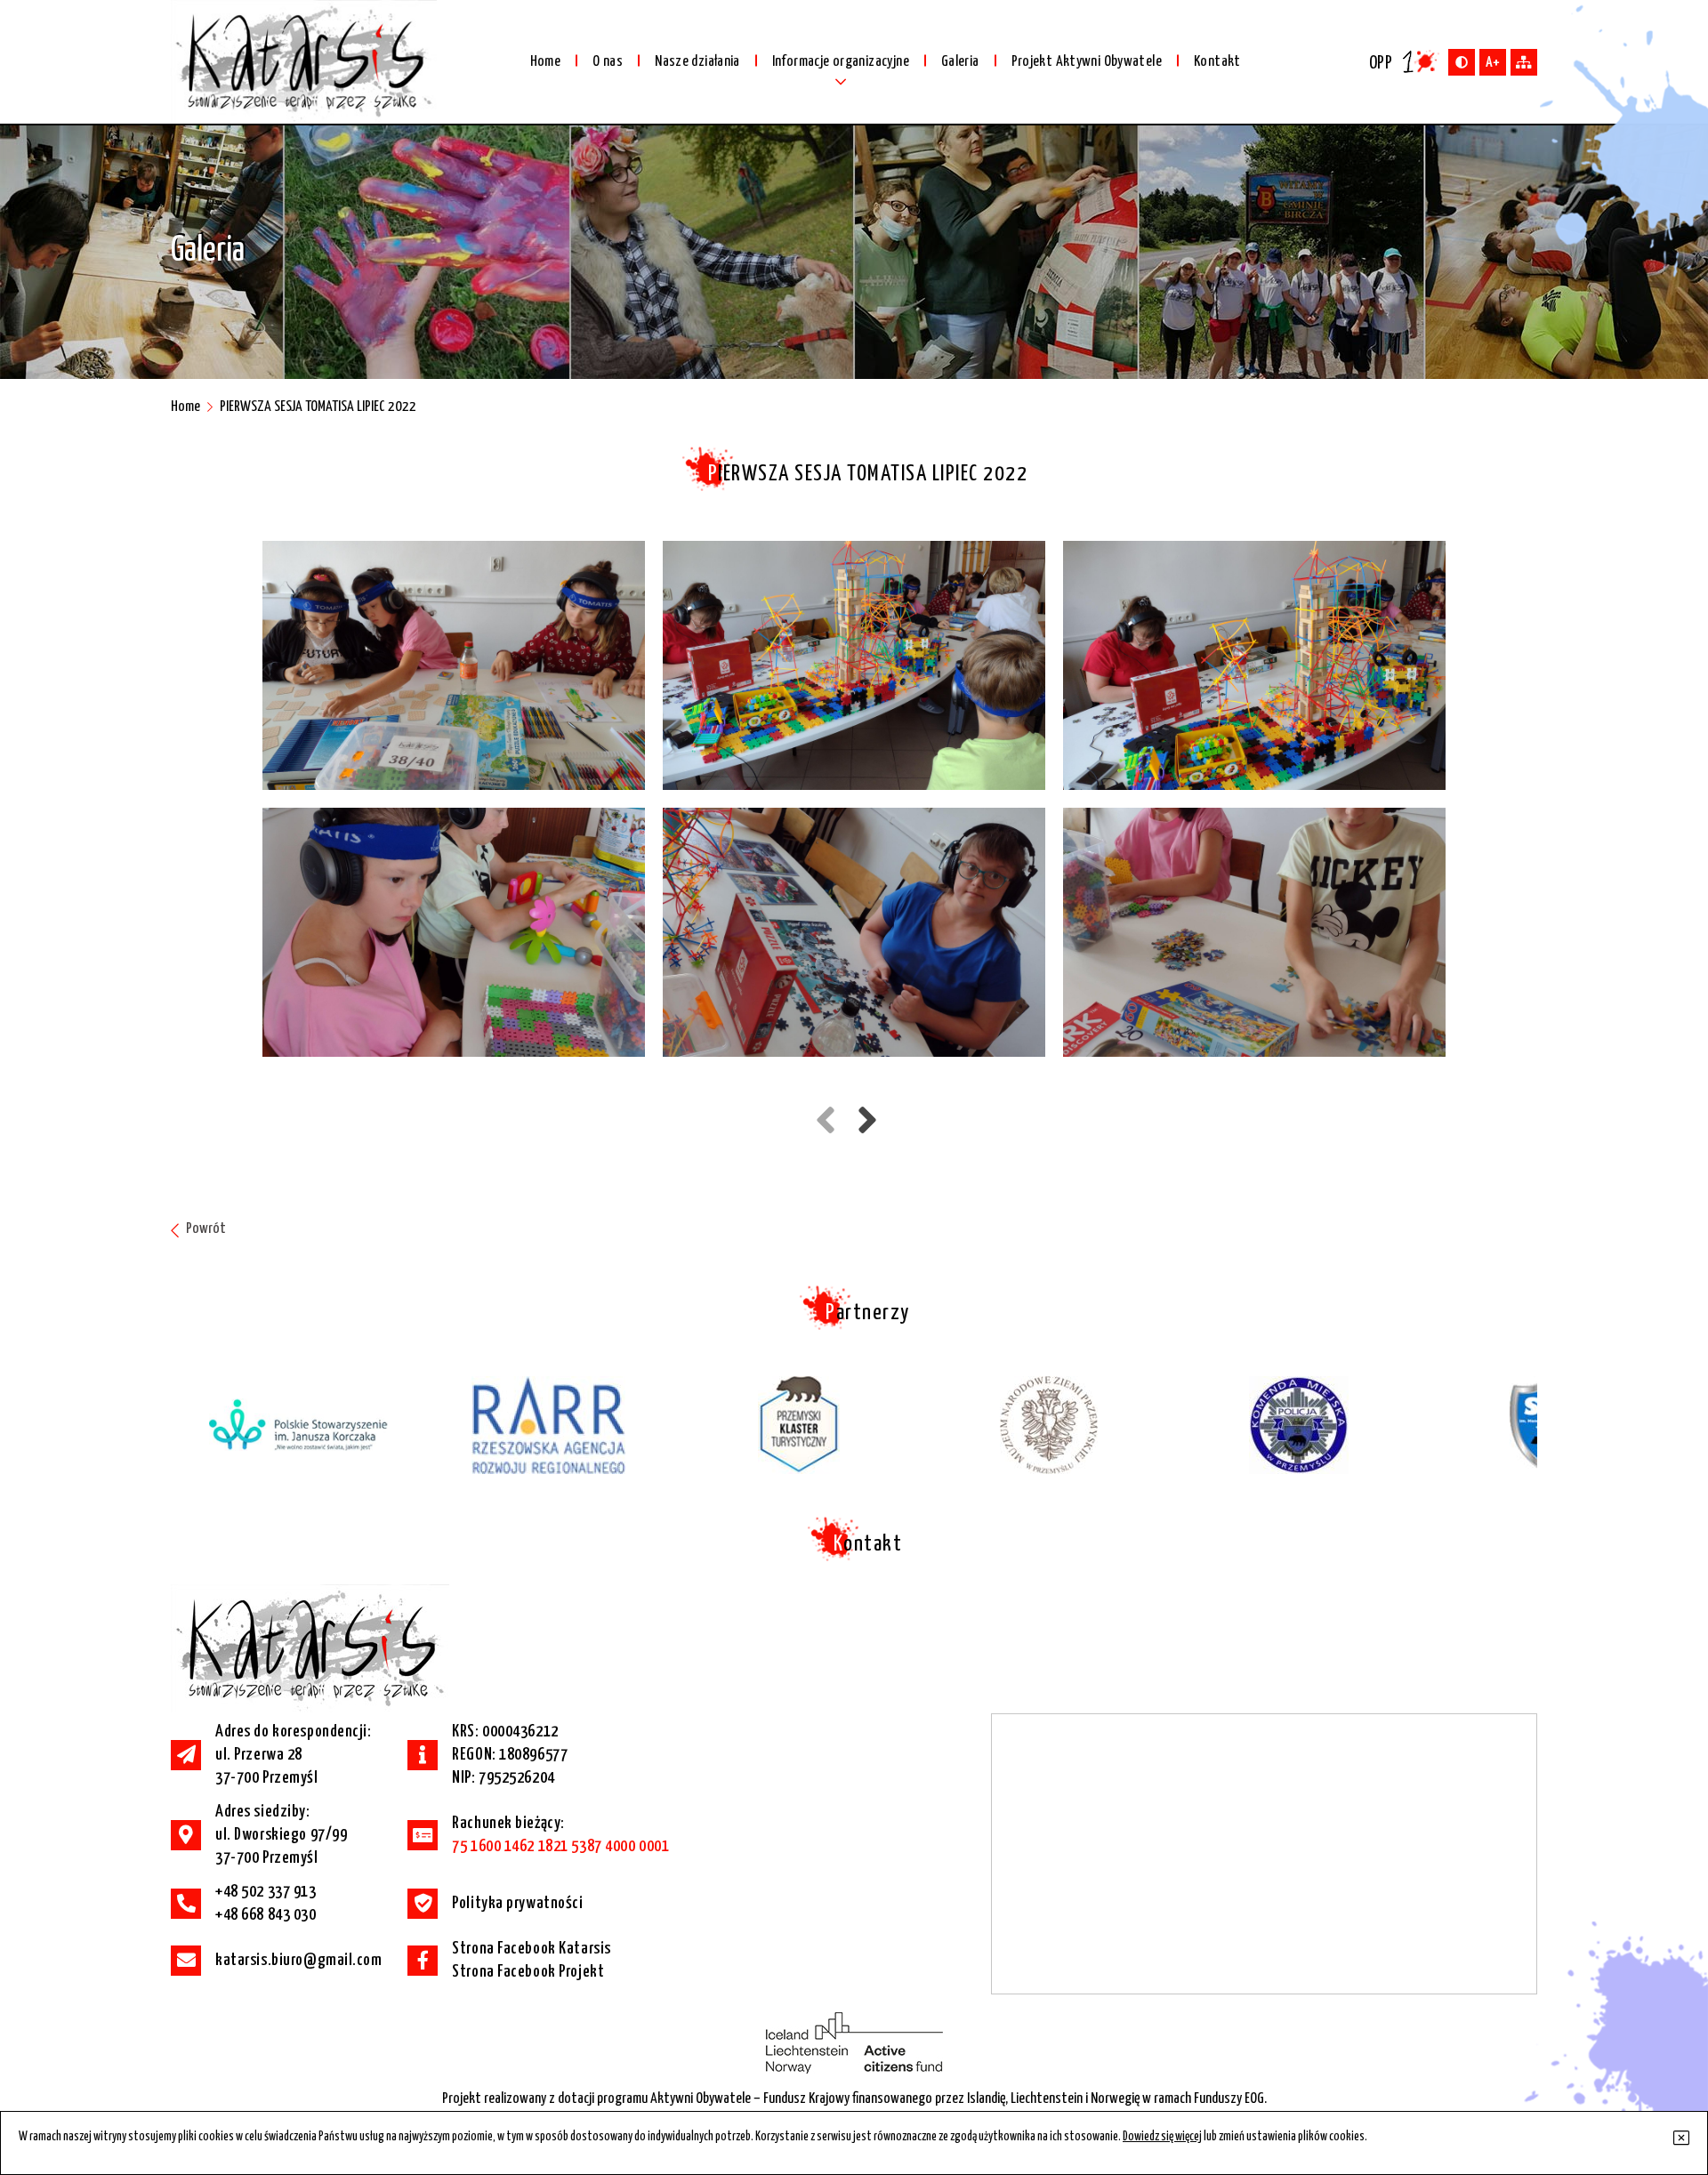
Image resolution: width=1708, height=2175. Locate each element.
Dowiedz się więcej (1162, 2137)
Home (185, 407)
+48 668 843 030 (266, 1915)
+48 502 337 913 (266, 1892)
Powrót (205, 1229)
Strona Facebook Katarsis (532, 1949)
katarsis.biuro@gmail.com (299, 1960)
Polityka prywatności (517, 1903)
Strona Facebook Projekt (528, 1972)
